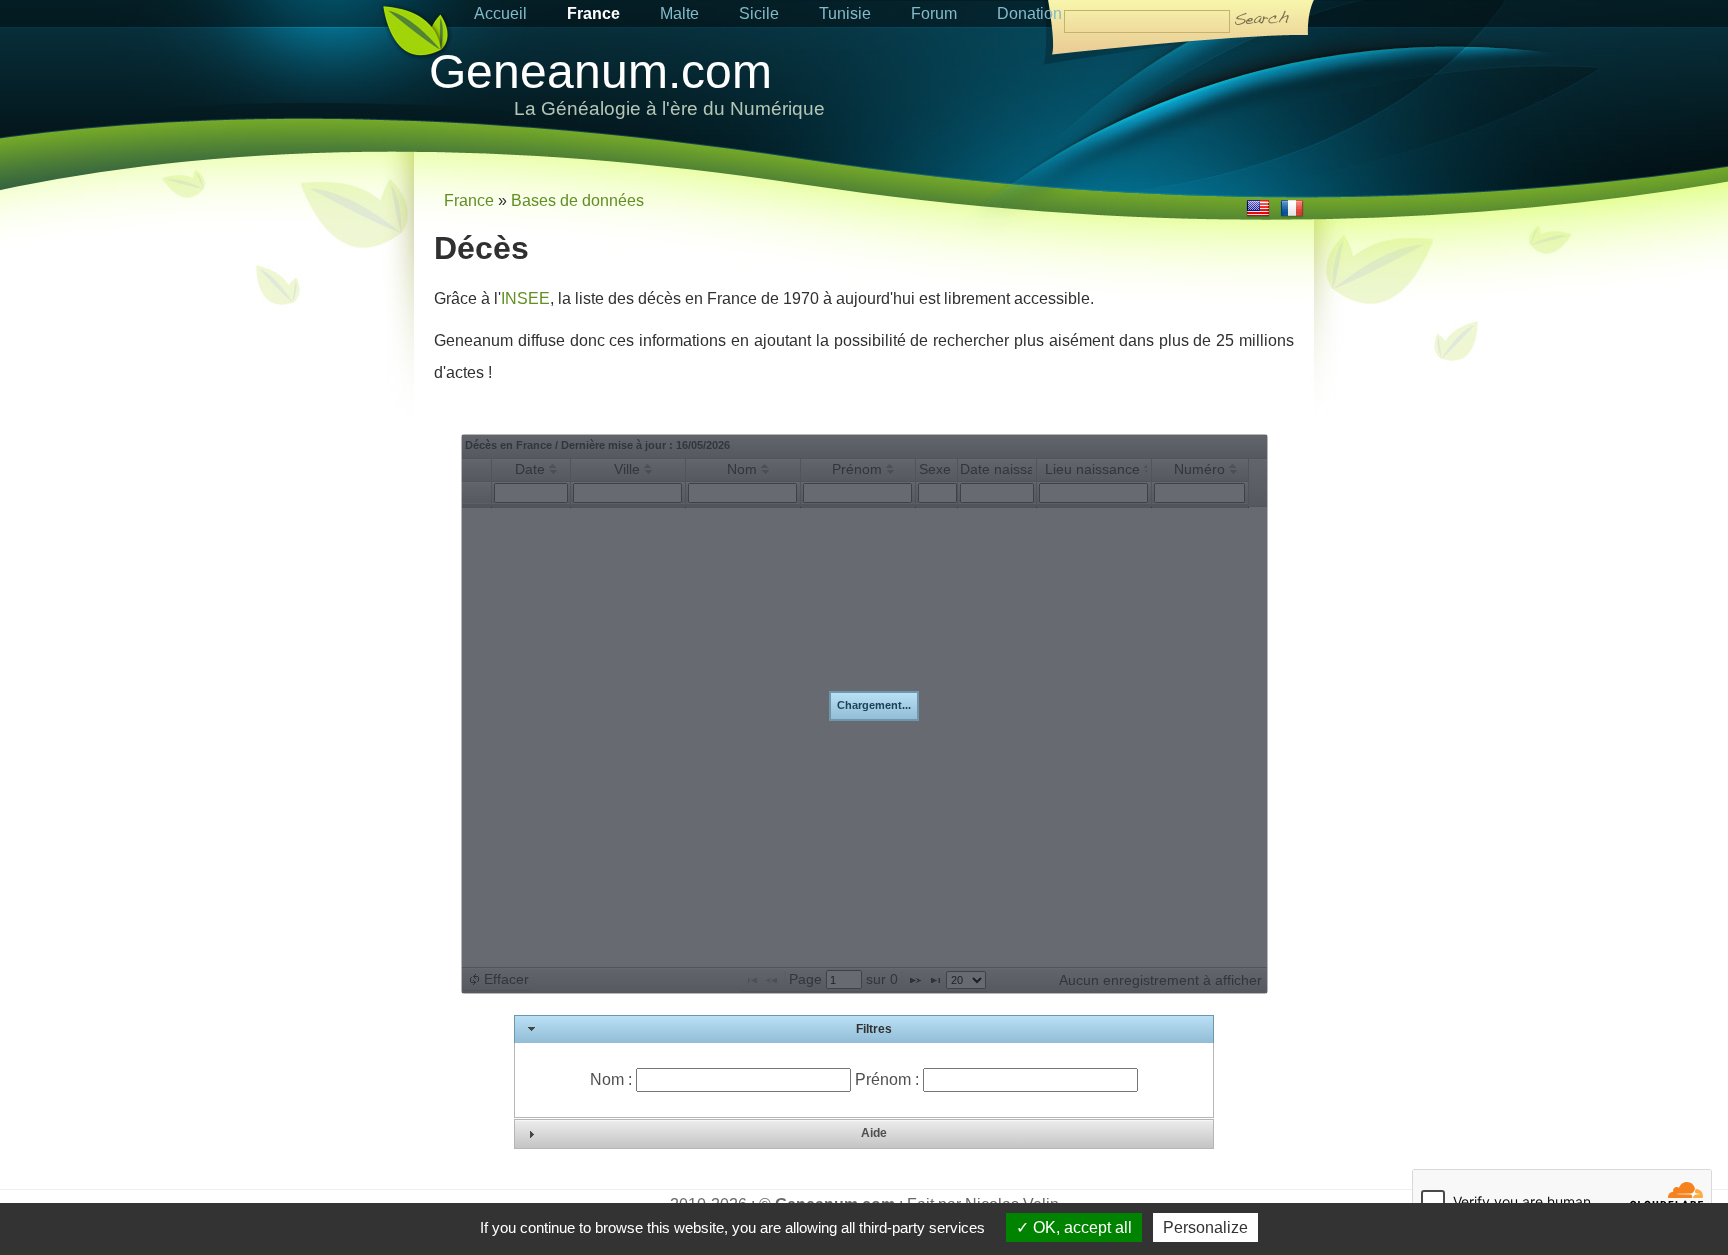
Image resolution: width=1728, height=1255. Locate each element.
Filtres (874, 1029)
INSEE (525, 298)
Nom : (613, 1079)
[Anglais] (1258, 214)
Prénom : (889, 1079)
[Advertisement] (1080, 97)
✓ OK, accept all (1074, 1227)
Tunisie (845, 13)
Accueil (500, 13)
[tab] (864, 1030)
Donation (1029, 13)
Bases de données (577, 200)
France (593, 13)
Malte (679, 13)
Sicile (759, 13)
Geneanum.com (600, 71)
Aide (874, 1133)
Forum (934, 13)
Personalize (1205, 1227)
